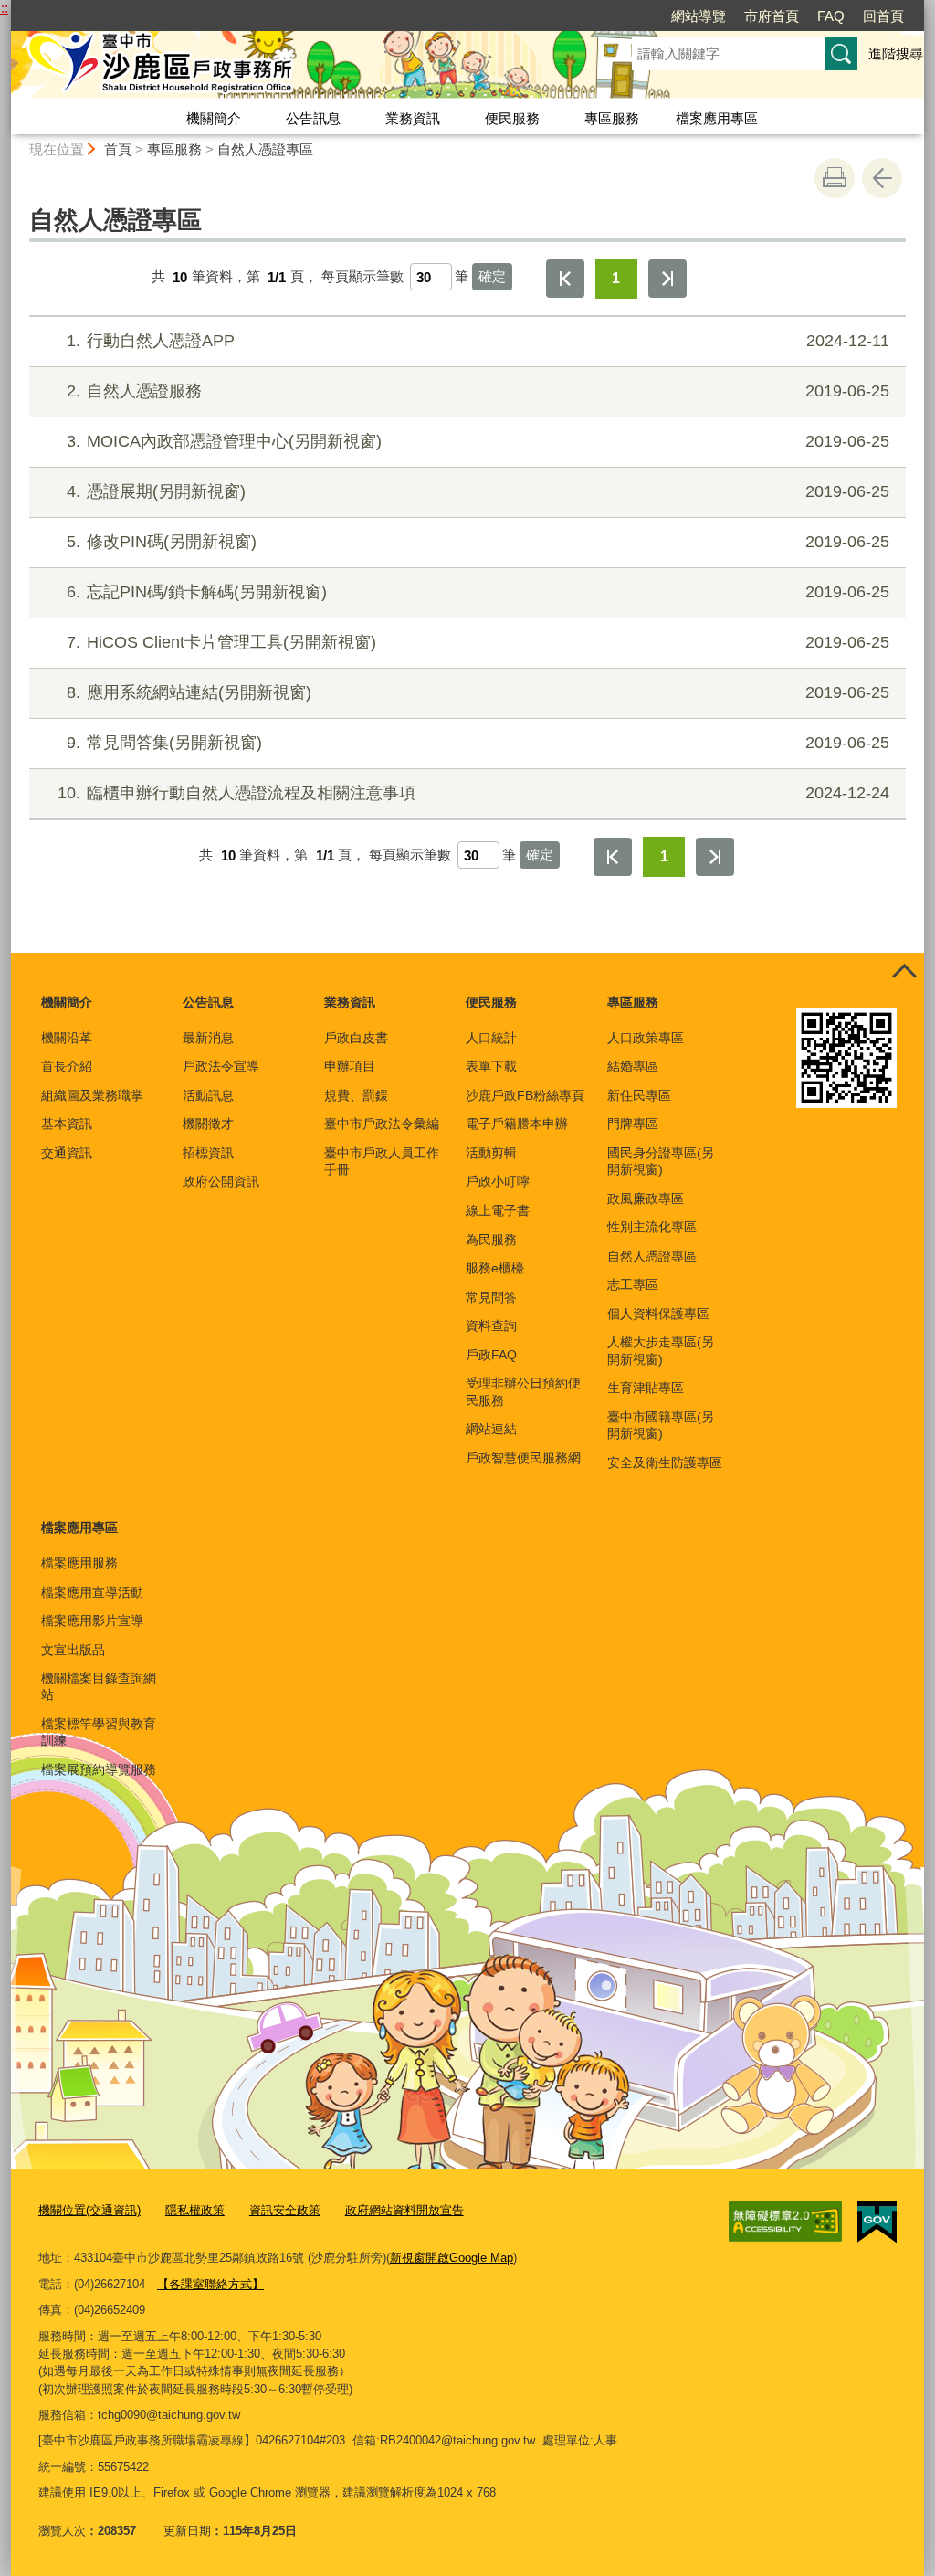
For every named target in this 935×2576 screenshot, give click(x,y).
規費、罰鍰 (356, 1095)
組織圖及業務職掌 (92, 1095)
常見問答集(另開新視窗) (478, 743)
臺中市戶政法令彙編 (382, 1124)
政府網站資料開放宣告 (404, 2210)
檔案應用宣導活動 (92, 1592)
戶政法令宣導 (221, 1066)
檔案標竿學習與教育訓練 (99, 1732)
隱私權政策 (195, 2210)
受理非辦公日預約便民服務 (523, 1391)
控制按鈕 (904, 973)
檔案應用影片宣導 (92, 1621)
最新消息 (208, 1038)
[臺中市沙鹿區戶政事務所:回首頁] (299, 67)
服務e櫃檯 (495, 1268)
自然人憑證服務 (478, 391)
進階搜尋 (896, 53)
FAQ (831, 16)
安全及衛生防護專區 (665, 1462)
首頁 (118, 149)
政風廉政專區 (646, 1198)
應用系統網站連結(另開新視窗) (478, 692)
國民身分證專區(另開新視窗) (661, 1161)
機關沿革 (67, 1038)
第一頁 (565, 279)
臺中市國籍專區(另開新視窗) (661, 1425)
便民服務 (512, 118)
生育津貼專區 (646, 1388)
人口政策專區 (646, 1038)
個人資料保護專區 (658, 1314)
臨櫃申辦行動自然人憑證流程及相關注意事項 (473, 793)
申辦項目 (350, 1066)
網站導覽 (699, 16)
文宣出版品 (73, 1650)
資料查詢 (491, 1325)
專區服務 (612, 118)
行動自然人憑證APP (478, 341)
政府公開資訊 (221, 1181)
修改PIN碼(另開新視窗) (478, 542)
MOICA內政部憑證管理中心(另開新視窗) (478, 441)
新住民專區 (639, 1095)
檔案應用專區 (717, 118)
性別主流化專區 (652, 1227)
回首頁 (883, 16)
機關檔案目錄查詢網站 (99, 1686)
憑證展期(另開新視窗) (478, 491)
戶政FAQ (491, 1355)
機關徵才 (208, 1124)
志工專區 (633, 1284)
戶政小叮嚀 (498, 1181)
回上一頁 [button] (882, 178)
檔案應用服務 (79, 1563)
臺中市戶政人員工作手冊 (382, 1161)
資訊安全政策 (285, 2210)
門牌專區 (633, 1124)
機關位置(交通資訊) (89, 2210)
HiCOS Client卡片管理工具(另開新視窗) (478, 642)
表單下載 (491, 1066)
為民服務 (491, 1240)
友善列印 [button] (835, 178)
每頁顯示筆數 (362, 277)
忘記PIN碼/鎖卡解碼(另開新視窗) (478, 592)
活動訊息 (208, 1095)
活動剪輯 (491, 1153)
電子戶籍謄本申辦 (517, 1124)
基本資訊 (67, 1124)
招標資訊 (208, 1153)
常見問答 (491, 1297)
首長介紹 (67, 1066)
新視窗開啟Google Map (452, 2258)
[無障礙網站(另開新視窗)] (785, 2222)
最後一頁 (667, 279)
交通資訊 (67, 1153)
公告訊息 (313, 118)
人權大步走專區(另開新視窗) (661, 1350)
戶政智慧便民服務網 (523, 1458)
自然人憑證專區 (265, 149)
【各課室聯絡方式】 (210, 2284)
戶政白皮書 (356, 1038)
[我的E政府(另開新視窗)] (877, 2222)
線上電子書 (498, 1210)
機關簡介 (214, 118)
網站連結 (491, 1429)
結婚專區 (633, 1066)
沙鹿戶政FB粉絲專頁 (525, 1095)
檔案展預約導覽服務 (99, 1769)
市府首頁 (772, 16)
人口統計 (491, 1038)
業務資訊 (413, 118)
